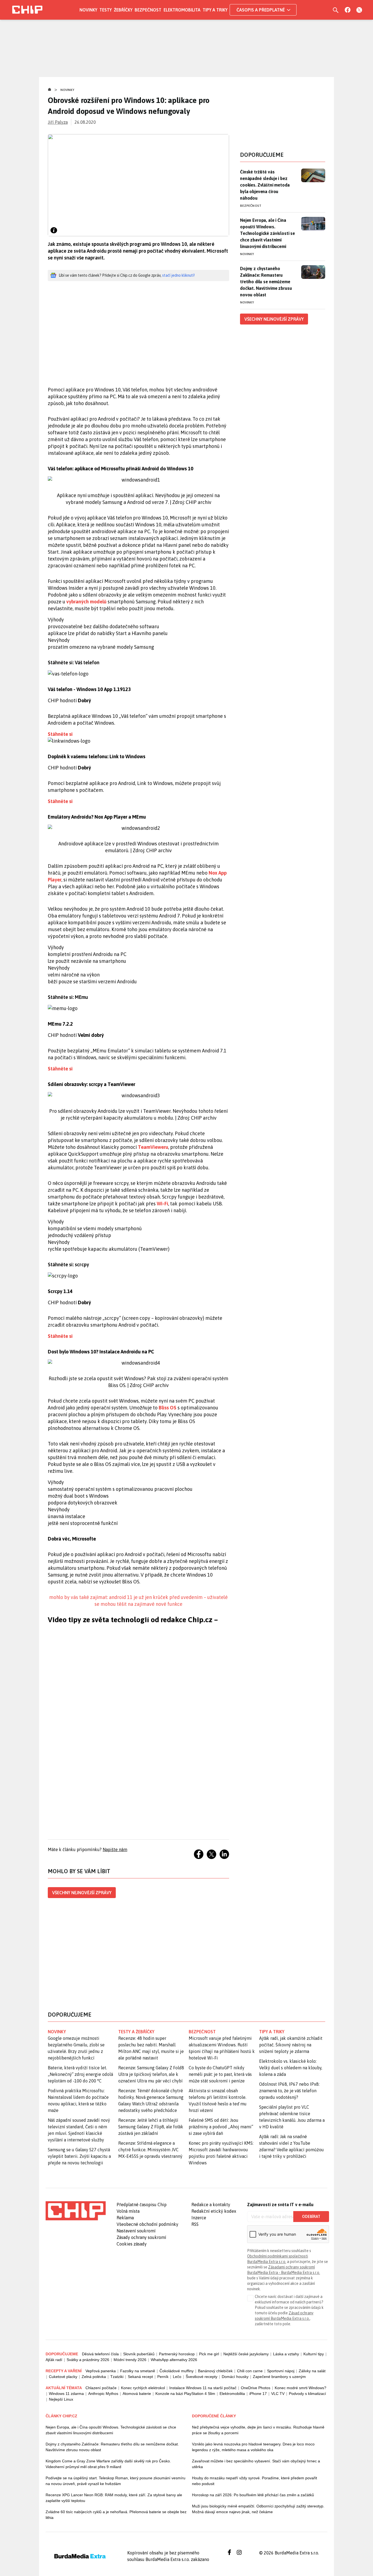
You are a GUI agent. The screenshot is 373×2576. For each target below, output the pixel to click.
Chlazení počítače (101, 2388)
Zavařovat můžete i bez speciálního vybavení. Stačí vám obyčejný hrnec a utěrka (256, 2464)
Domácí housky (235, 2377)
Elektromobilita (182, 10)
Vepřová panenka (101, 2371)
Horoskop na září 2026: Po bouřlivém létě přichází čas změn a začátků (253, 2495)
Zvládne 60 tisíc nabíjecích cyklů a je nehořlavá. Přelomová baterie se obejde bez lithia (116, 2515)
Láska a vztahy (286, 2354)
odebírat (311, 2217)
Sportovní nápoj (281, 2371)
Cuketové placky (63, 2377)
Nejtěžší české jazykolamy (246, 2354)
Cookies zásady (132, 2244)
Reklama (125, 2218)
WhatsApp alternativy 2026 (174, 2360)
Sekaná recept (140, 2377)
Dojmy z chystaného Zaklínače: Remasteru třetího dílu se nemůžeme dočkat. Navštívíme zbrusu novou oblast (266, 282)
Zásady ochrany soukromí (141, 2237)
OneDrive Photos (256, 2388)
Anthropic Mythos (103, 2394)
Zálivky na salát (312, 2371)
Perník (163, 2377)
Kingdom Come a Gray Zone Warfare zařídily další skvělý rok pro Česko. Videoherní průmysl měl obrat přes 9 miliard (108, 2464)
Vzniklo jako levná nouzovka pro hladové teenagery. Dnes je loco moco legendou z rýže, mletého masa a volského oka (253, 2447)
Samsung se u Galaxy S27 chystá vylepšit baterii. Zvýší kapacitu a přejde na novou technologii (79, 2156)
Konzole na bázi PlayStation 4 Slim (185, 2394)
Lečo (177, 2377)
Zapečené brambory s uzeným (279, 2377)
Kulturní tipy (314, 2354)
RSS (195, 2224)
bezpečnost (202, 2032)
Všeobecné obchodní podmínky (147, 2224)
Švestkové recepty (202, 2377)
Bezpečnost (148, 10)
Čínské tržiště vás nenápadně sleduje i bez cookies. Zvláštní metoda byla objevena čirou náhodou (265, 185)
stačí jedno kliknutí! (178, 275)
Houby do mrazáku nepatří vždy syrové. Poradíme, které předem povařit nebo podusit (254, 2481)
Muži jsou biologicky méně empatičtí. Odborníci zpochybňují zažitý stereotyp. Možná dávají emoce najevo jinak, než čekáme (258, 2509)
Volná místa (128, 2211)
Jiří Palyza (58, 122)
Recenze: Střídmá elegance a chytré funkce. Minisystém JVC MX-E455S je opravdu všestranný (150, 2150)
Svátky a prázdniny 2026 (88, 2360)
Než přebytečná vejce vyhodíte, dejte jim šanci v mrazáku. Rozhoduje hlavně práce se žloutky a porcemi (258, 2430)
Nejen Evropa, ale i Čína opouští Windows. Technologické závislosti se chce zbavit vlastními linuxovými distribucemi (267, 233)
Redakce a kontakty (211, 2205)
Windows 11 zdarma (66, 2394)
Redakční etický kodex (214, 2211)
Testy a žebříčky (136, 2032)
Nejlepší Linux (61, 2399)
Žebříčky (123, 10)
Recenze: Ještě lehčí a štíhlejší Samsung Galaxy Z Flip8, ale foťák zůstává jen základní (151, 2127)
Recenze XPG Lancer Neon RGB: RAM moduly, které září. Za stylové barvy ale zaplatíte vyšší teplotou (114, 2498)
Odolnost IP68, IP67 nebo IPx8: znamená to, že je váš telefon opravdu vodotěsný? (289, 2091)
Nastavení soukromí (136, 2231)
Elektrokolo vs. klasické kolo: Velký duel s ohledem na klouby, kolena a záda (291, 2068)
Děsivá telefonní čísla (100, 2354)
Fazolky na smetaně (138, 2371)
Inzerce (199, 2218)
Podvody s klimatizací (307, 2394)
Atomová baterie (137, 2394)
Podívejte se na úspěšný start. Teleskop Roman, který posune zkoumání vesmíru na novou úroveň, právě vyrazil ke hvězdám (116, 2481)
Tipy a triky (215, 10)
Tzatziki (117, 2377)
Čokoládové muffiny (177, 2371)
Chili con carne (250, 2371)
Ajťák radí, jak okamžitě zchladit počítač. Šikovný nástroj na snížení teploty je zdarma (291, 2045)
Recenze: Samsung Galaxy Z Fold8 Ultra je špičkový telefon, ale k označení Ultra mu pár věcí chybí (151, 2074)
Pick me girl (209, 2354)
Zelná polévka (94, 2377)
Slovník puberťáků (139, 2354)
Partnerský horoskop (177, 2354)
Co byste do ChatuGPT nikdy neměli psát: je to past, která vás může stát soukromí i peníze (220, 2074)
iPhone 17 (258, 2394)
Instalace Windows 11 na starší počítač (203, 2388)
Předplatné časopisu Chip (142, 2205)
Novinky (88, 10)
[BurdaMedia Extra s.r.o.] (76, 2211)
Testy (106, 10)
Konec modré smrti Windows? (301, 2388)
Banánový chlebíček (215, 2371)
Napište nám (115, 1849)
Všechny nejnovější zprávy (82, 1893)
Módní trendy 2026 (130, 2360)
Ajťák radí (54, 2360)
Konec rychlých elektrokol (143, 2388)
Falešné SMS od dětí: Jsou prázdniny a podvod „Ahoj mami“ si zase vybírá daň (221, 2127)
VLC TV (278, 2394)
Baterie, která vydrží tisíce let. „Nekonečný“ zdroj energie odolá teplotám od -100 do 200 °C (80, 2074)
